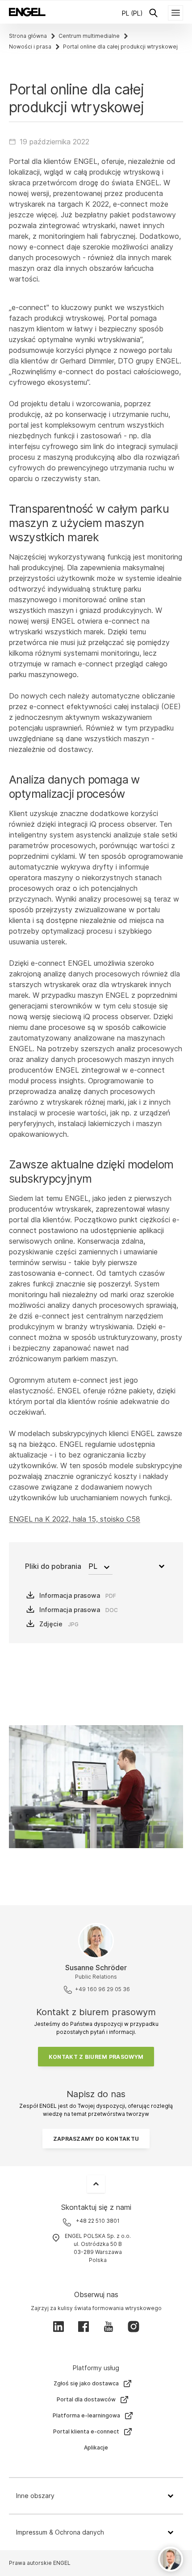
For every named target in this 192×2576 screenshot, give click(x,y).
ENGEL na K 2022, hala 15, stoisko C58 (75, 1519)
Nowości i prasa (30, 47)
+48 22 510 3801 (98, 2221)
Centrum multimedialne (89, 36)
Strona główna (28, 36)
